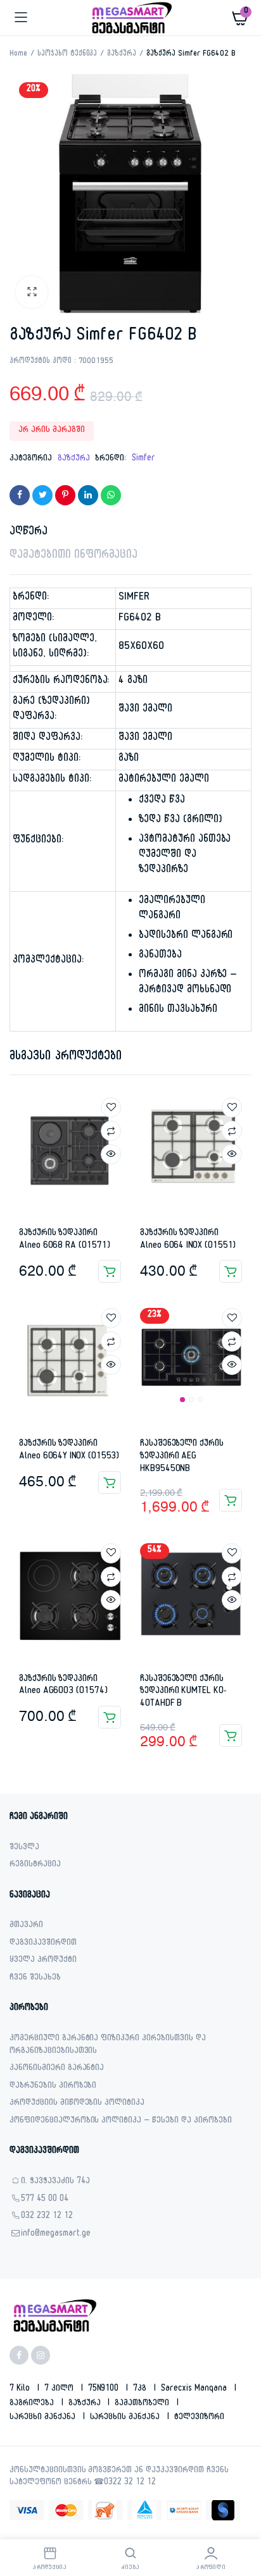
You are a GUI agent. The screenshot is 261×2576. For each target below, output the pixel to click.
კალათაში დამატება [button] (110, 1271)
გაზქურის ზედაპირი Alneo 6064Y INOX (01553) (69, 1451)
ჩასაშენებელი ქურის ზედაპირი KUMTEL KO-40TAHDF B (183, 1692)
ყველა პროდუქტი (43, 1961)
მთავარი (26, 1926)
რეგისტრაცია (35, 1865)
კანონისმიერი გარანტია (57, 2069)
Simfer (143, 459)
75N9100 (105, 2389)
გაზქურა (122, 54)
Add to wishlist (111, 1107)
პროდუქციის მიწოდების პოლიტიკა (77, 2104)
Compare (111, 1131)
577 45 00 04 (45, 2200)
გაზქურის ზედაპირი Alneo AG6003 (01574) (63, 1686)
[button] (32, 292)
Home (18, 54)
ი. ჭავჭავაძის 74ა (55, 2182)
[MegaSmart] (131, 18)
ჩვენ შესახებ (35, 1979)
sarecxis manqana (195, 2389)
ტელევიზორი (199, 2418)
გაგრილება (33, 2404)
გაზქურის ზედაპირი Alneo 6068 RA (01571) (65, 1240)
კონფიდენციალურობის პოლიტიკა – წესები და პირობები (121, 2122)
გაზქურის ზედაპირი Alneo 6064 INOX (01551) (188, 1240)
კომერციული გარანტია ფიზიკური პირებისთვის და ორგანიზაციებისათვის (108, 2046)
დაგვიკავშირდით (43, 1944)
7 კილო (60, 2389)
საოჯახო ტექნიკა (67, 54)
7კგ (141, 2389)
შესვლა (24, 1848)
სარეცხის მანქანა (126, 2418)
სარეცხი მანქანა (44, 2418)
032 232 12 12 (47, 2217)
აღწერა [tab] (29, 533)
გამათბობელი (143, 2404)
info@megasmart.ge (56, 2235)
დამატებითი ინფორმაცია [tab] (73, 556)
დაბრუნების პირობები (53, 2087)
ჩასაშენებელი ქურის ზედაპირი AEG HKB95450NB (182, 1457)
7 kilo (21, 2389)
